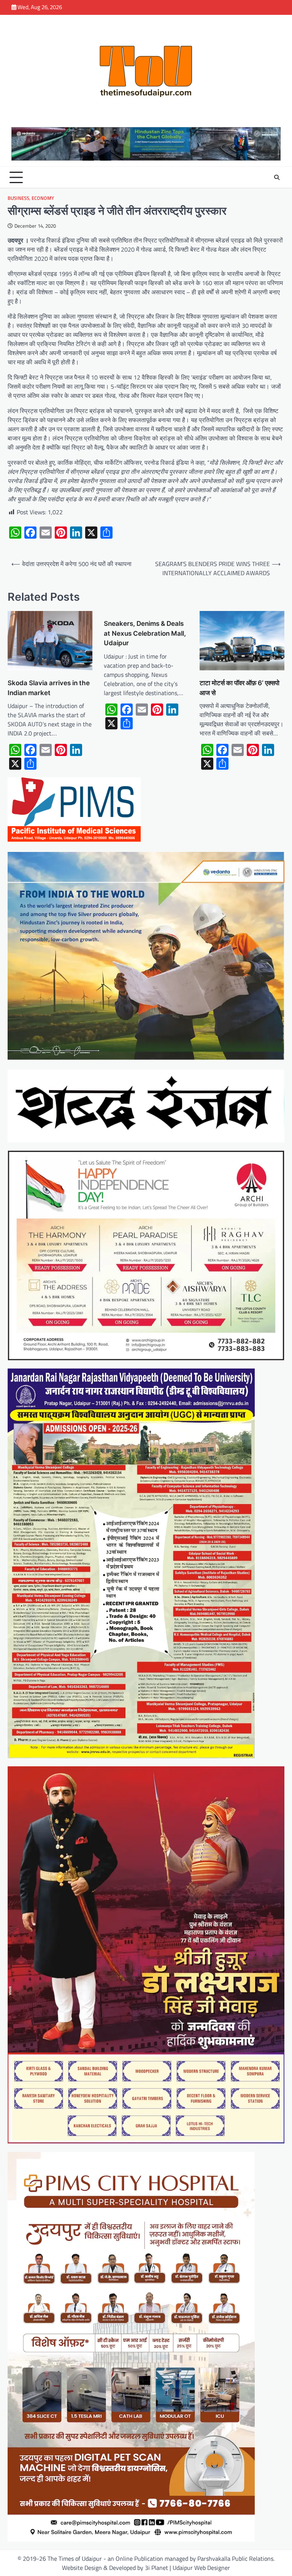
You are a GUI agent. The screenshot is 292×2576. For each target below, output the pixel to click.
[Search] (277, 177)
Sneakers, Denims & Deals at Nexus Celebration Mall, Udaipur (145, 633)
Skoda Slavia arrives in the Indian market (49, 688)
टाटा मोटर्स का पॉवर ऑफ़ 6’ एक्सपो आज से (240, 688)
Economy (43, 198)
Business (18, 198)
